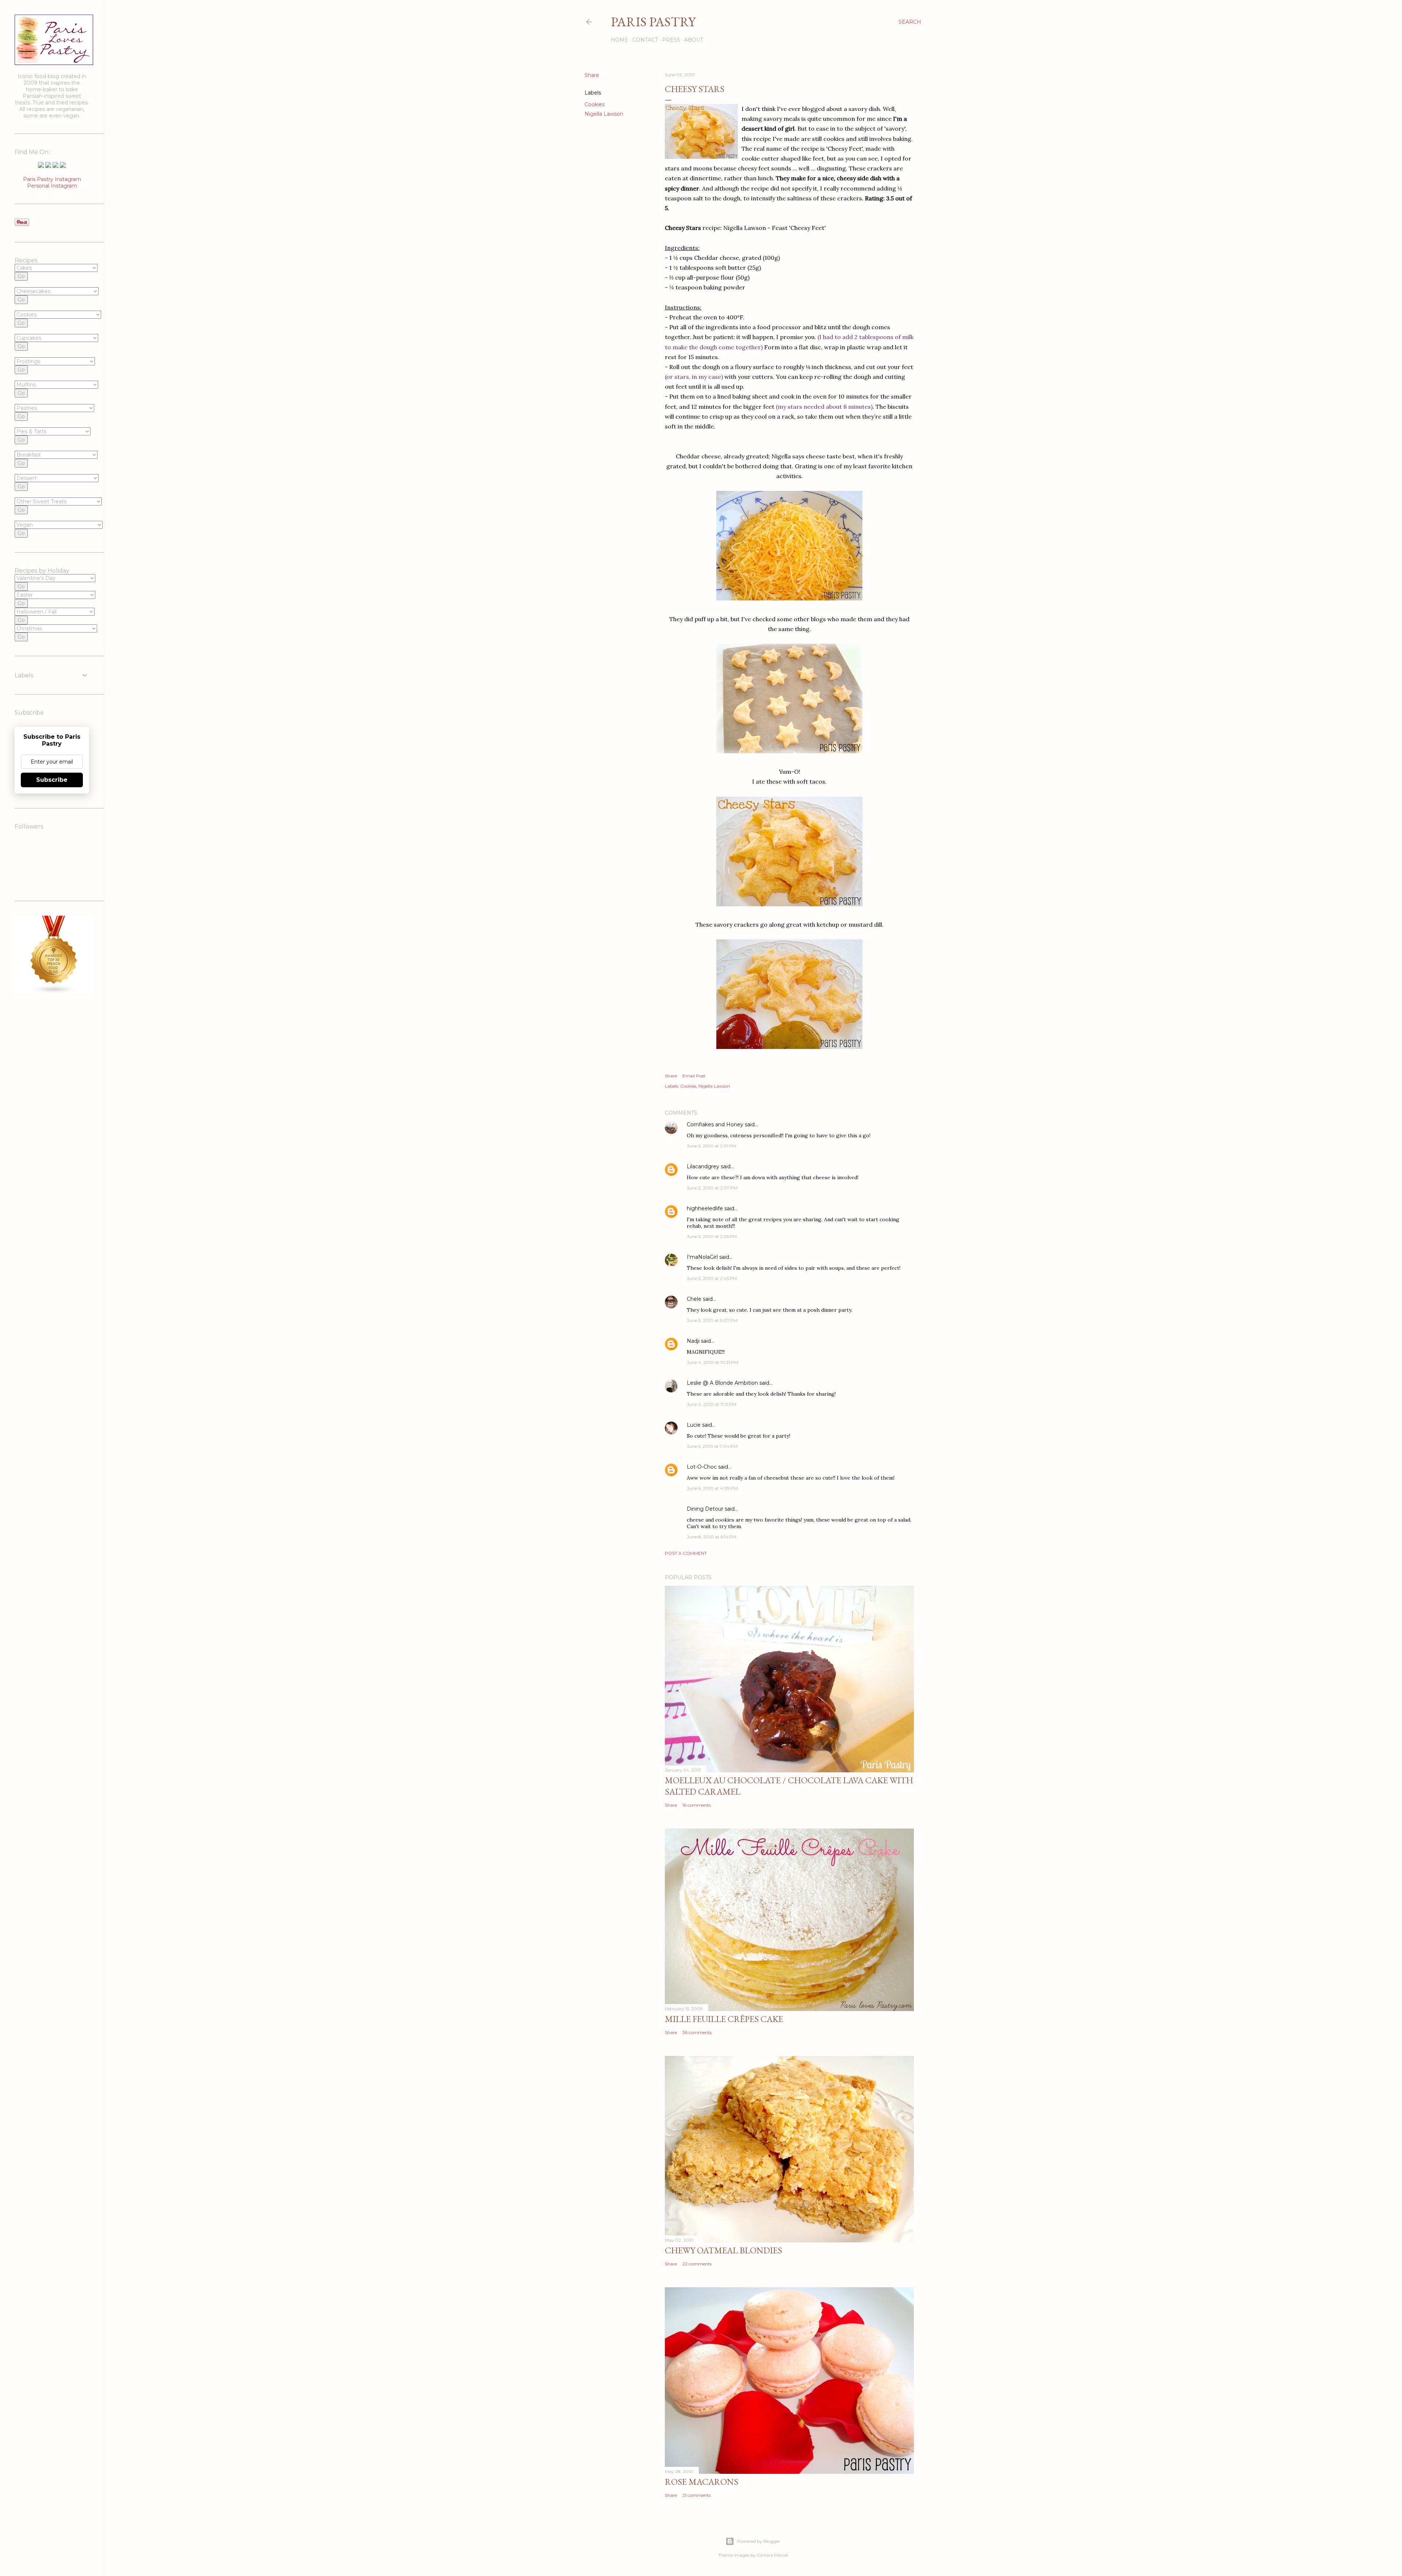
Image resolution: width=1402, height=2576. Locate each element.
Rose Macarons (702, 2482)
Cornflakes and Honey (715, 1124)
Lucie (694, 1425)
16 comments (696, 1805)
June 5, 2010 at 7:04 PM (712, 1446)
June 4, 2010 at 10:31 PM (713, 1362)
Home (620, 40)
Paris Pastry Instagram (52, 179)
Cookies (595, 104)
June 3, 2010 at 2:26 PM (712, 1236)
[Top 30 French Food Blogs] (54, 993)
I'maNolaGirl (702, 1257)
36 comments (697, 2032)
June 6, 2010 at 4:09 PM (712, 1488)
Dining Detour (705, 1509)
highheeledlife (705, 1208)
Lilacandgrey (703, 1166)
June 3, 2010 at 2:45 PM (712, 1278)
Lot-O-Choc (702, 1467)
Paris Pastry (653, 22)
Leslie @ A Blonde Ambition (722, 1383)
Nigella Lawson (604, 114)
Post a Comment (686, 1553)
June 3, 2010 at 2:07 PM (712, 1188)
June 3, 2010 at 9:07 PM (712, 1320)
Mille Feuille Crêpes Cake (724, 2019)
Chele (694, 1299)
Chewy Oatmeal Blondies (723, 2250)
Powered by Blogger (759, 2541)
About (694, 40)
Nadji (693, 1341)
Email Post (694, 1076)
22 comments (697, 2264)
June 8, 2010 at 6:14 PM (712, 1537)
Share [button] (592, 75)
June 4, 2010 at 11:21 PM (712, 1404)
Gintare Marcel (772, 2555)
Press (671, 40)
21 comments (696, 2495)
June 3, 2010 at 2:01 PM (712, 1146)
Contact (645, 40)
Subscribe (52, 780)
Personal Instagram (52, 186)
